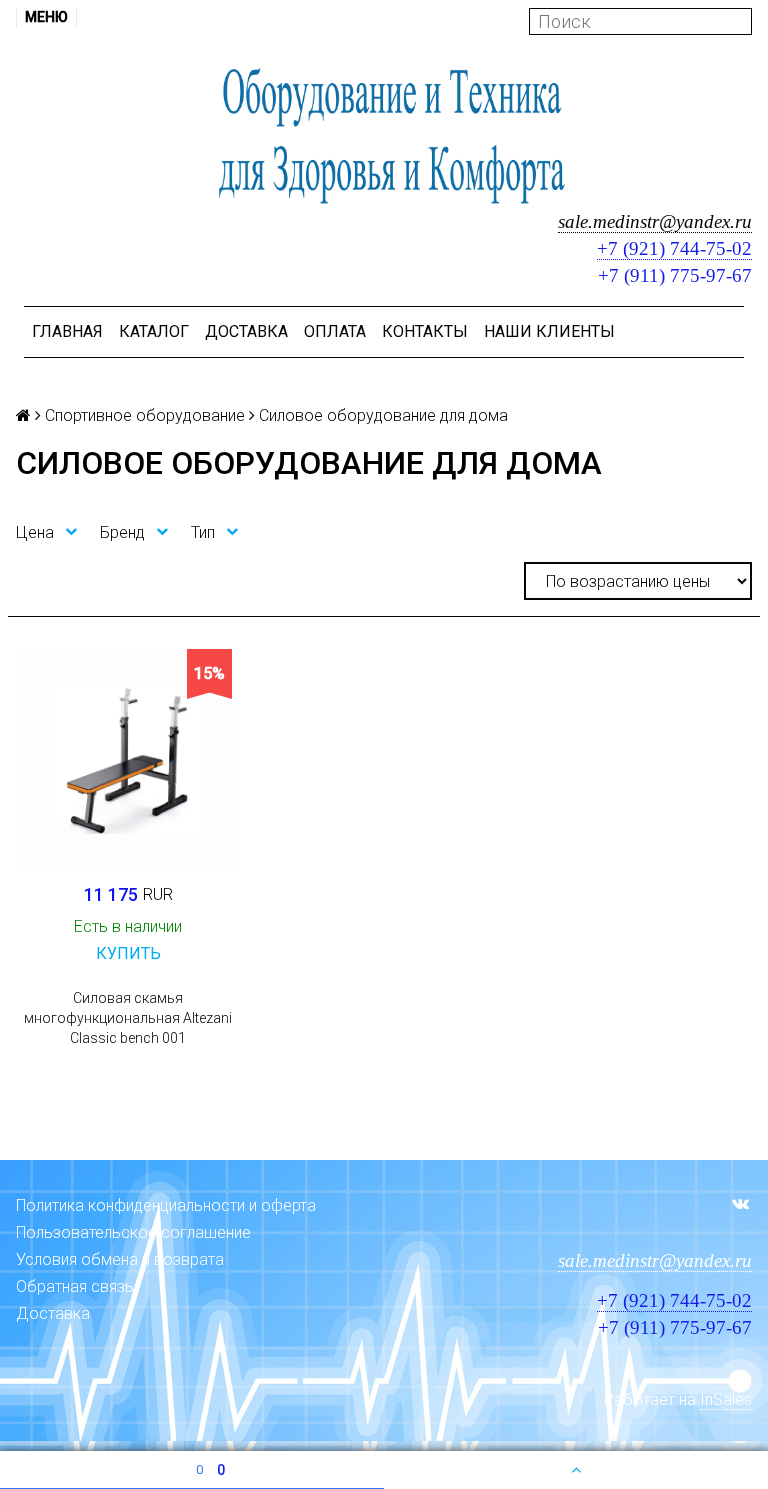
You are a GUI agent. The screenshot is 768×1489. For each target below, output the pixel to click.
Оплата (335, 331)
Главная (67, 331)
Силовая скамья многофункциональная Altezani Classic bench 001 (128, 1018)
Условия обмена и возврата (120, 1259)
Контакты (425, 331)
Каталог (154, 331)
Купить (128, 953)
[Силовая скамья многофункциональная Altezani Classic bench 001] (128, 761)
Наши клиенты (549, 331)
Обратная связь (75, 1286)
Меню (46, 17)
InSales (726, 1399)
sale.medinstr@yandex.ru (655, 221)
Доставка (246, 331)
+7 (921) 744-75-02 (674, 248)
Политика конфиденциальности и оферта (166, 1205)
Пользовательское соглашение (133, 1232)
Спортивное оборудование (145, 415)
